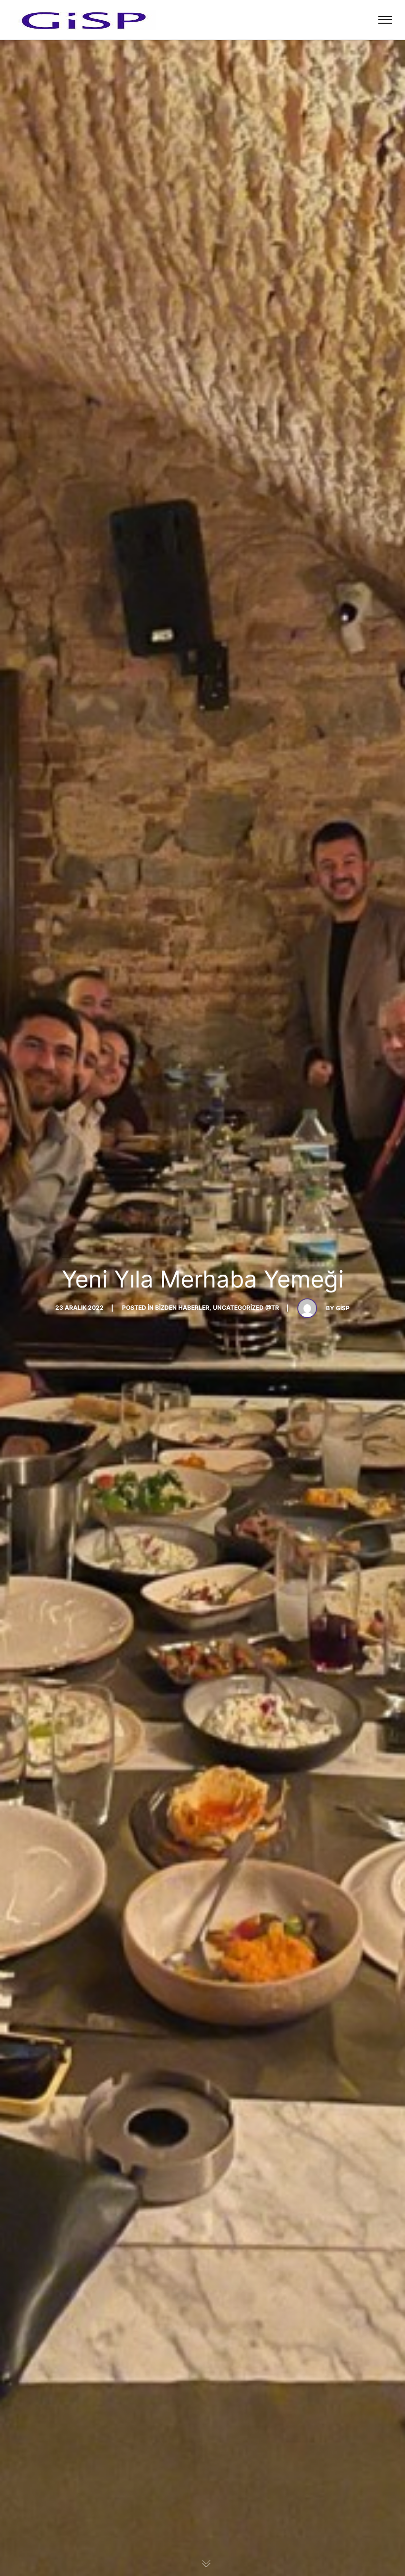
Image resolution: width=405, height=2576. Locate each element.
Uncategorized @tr (246, 1308)
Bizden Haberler (182, 1308)
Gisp (343, 1308)
